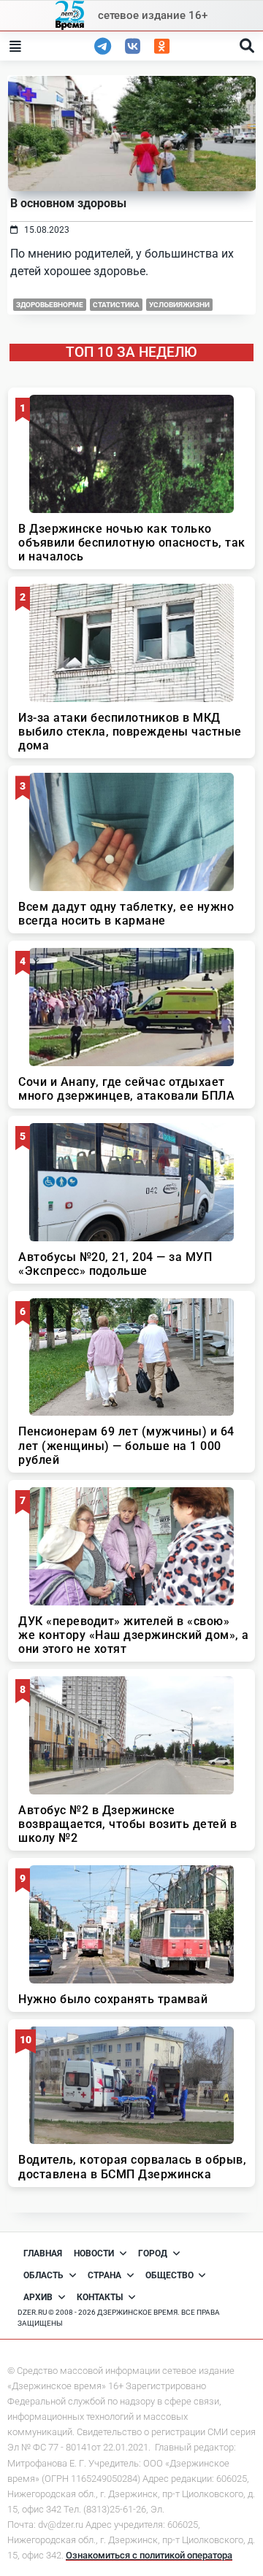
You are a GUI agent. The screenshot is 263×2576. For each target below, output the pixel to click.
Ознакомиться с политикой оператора (149, 2555)
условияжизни (179, 305)
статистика (116, 305)
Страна (104, 2275)
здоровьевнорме (50, 305)
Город (153, 2253)
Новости (94, 2253)
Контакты (100, 2297)
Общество (169, 2275)
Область (43, 2275)
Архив (38, 2297)
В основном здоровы (68, 203)
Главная (43, 2253)
